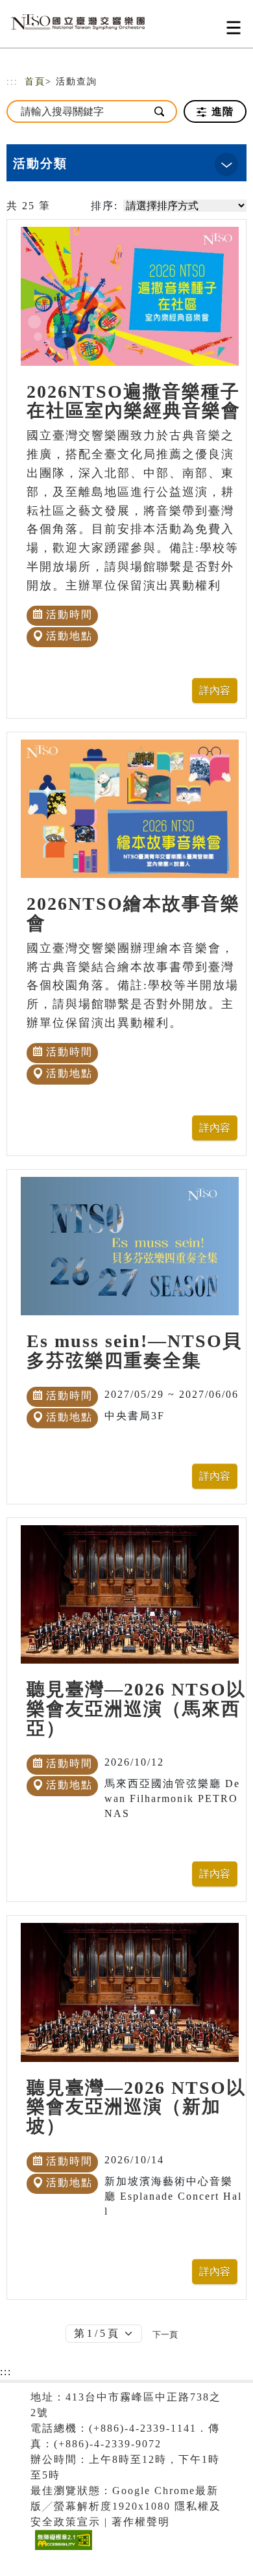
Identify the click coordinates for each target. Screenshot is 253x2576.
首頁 (35, 82)
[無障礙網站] (62, 2550)
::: (12, 82)
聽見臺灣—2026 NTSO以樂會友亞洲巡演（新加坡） (136, 2107)
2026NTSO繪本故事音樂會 (133, 913)
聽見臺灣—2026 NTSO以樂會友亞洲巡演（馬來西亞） (136, 1709)
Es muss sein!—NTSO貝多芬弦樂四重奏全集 (134, 1351)
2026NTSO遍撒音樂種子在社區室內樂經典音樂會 (134, 401)
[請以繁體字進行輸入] (160, 111)
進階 (221, 111)
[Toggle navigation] (234, 28)
